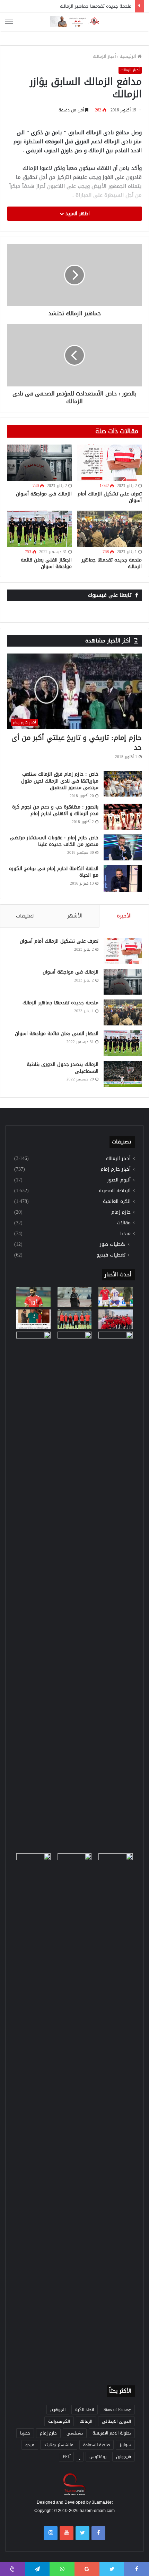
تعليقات (25, 916)
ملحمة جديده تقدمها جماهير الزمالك (112, 563)
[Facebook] (98, 2533)
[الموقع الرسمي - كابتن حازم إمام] (74, 22)
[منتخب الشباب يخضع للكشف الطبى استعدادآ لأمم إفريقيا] (116, 1319)
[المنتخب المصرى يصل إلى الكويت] (33, 1341)
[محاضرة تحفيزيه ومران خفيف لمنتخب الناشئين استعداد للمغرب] (75, 1591)
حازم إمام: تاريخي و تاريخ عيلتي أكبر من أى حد (77, 742)
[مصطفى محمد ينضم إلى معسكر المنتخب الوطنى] (33, 1319)
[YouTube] (67, 2533)
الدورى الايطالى (116, 2421)
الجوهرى (58, 2410)
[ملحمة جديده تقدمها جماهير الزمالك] (109, 529)
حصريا (25, 2433)
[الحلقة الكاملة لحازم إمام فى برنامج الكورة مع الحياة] (123, 879)
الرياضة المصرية (115, 1191)
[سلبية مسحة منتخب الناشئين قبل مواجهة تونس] (33, 1863)
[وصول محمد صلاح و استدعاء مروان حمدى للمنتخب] (75, 1319)
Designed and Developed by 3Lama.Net (75, 2502)
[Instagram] (51, 2533)
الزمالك (86, 2421)
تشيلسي (75, 2433)
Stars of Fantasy (117, 2410)
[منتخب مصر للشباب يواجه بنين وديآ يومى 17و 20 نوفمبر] (116, 2113)
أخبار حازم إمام (116, 1169)
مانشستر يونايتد (59, 2445)
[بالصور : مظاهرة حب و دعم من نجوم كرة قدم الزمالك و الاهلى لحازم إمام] (123, 817)
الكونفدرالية (59, 2421)
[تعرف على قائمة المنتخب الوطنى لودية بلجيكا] (75, 2113)
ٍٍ (80, 2457)
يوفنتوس (98, 2457)
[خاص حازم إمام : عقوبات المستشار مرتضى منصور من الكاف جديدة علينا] (123, 847)
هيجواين (124, 2457)
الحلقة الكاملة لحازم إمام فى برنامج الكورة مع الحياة (54, 872)
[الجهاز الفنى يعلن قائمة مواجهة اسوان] (40, 529)
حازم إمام (121, 1212)
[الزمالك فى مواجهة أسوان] (40, 463)
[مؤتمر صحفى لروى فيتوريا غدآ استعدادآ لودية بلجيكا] (75, 1297)
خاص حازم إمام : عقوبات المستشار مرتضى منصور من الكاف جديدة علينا (54, 841)
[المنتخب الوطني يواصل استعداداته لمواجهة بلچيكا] (116, 1591)
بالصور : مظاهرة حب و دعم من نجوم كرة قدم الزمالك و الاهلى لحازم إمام (55, 810)
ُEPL (66, 2457)
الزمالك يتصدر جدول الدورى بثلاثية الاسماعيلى (63, 1068)
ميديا (125, 1234)
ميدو (30, 2445)
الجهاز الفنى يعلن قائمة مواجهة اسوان (46, 563)
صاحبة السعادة (97, 2445)
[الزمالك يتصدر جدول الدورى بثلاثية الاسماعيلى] (123, 1074)
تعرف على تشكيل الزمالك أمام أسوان (110, 497)
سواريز (125, 2445)
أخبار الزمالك (104, 56)
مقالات (124, 1223)
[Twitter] (82, 2533)
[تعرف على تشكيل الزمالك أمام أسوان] (109, 463)
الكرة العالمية (117, 1201)
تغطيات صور (113, 1244)
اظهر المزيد (77, 214)
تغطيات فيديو (111, 1255)
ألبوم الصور (119, 1180)
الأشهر (75, 916)
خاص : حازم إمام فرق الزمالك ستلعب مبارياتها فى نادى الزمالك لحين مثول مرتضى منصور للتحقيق (60, 781)
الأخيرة (124, 916)
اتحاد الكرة (85, 2410)
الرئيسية (129, 56)
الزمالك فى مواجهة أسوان (44, 494)
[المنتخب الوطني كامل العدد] (33, 1297)
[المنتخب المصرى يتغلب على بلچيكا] (116, 1297)
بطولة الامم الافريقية (112, 2433)
